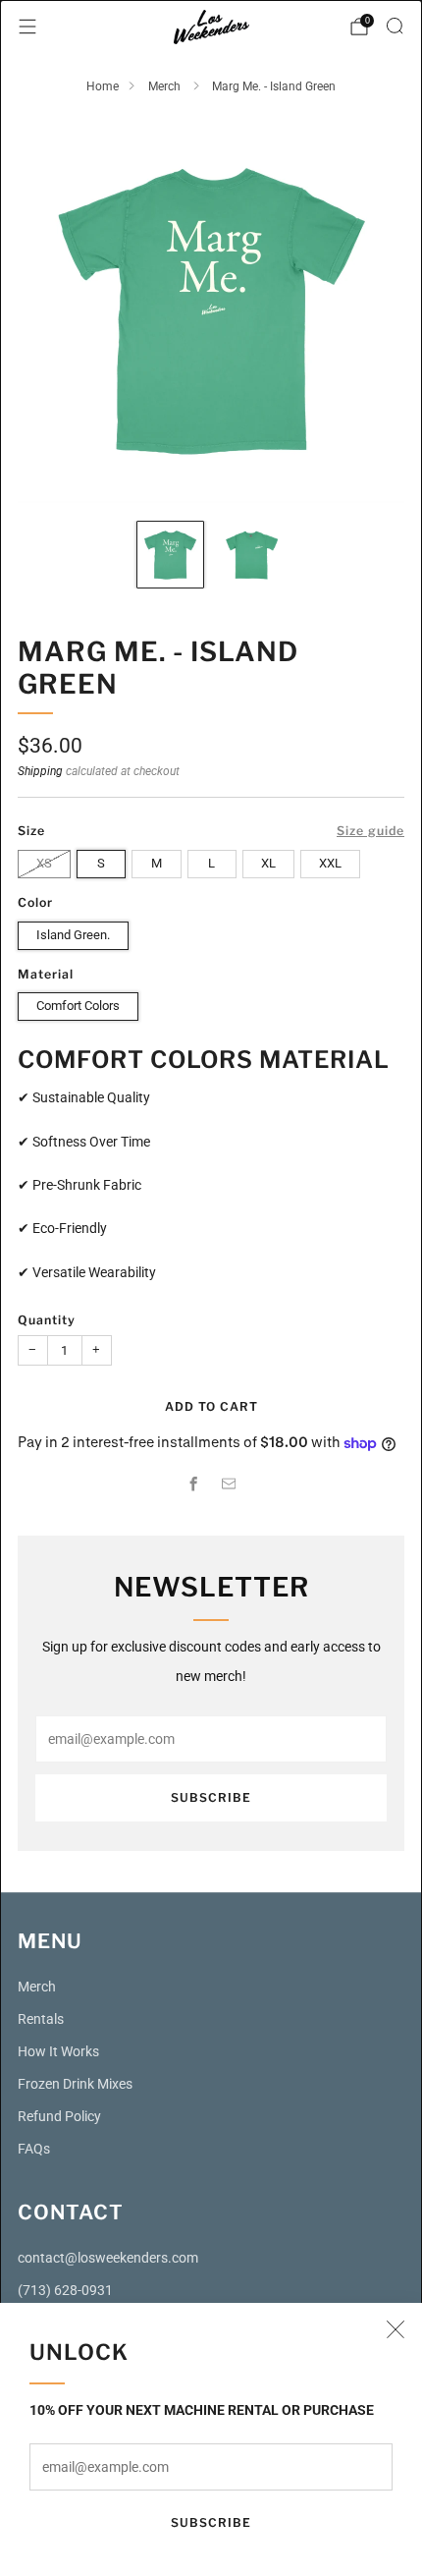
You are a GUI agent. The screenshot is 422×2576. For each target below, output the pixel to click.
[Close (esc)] (396, 2329)
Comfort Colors (78, 1006)
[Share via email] (229, 1484)
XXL (330, 863)
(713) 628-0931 (65, 2291)
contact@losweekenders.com (108, 2258)
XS (44, 863)
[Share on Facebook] (193, 1484)
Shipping (40, 771)
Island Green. (73, 935)
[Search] (395, 26)
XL (268, 863)
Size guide (370, 831)
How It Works (58, 2052)
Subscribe (211, 2522)
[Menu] (27, 27)
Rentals (41, 2019)
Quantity (47, 1320)
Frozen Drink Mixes (75, 2084)
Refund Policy (59, 2117)
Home (103, 86)
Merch (166, 86)
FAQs (34, 2149)
